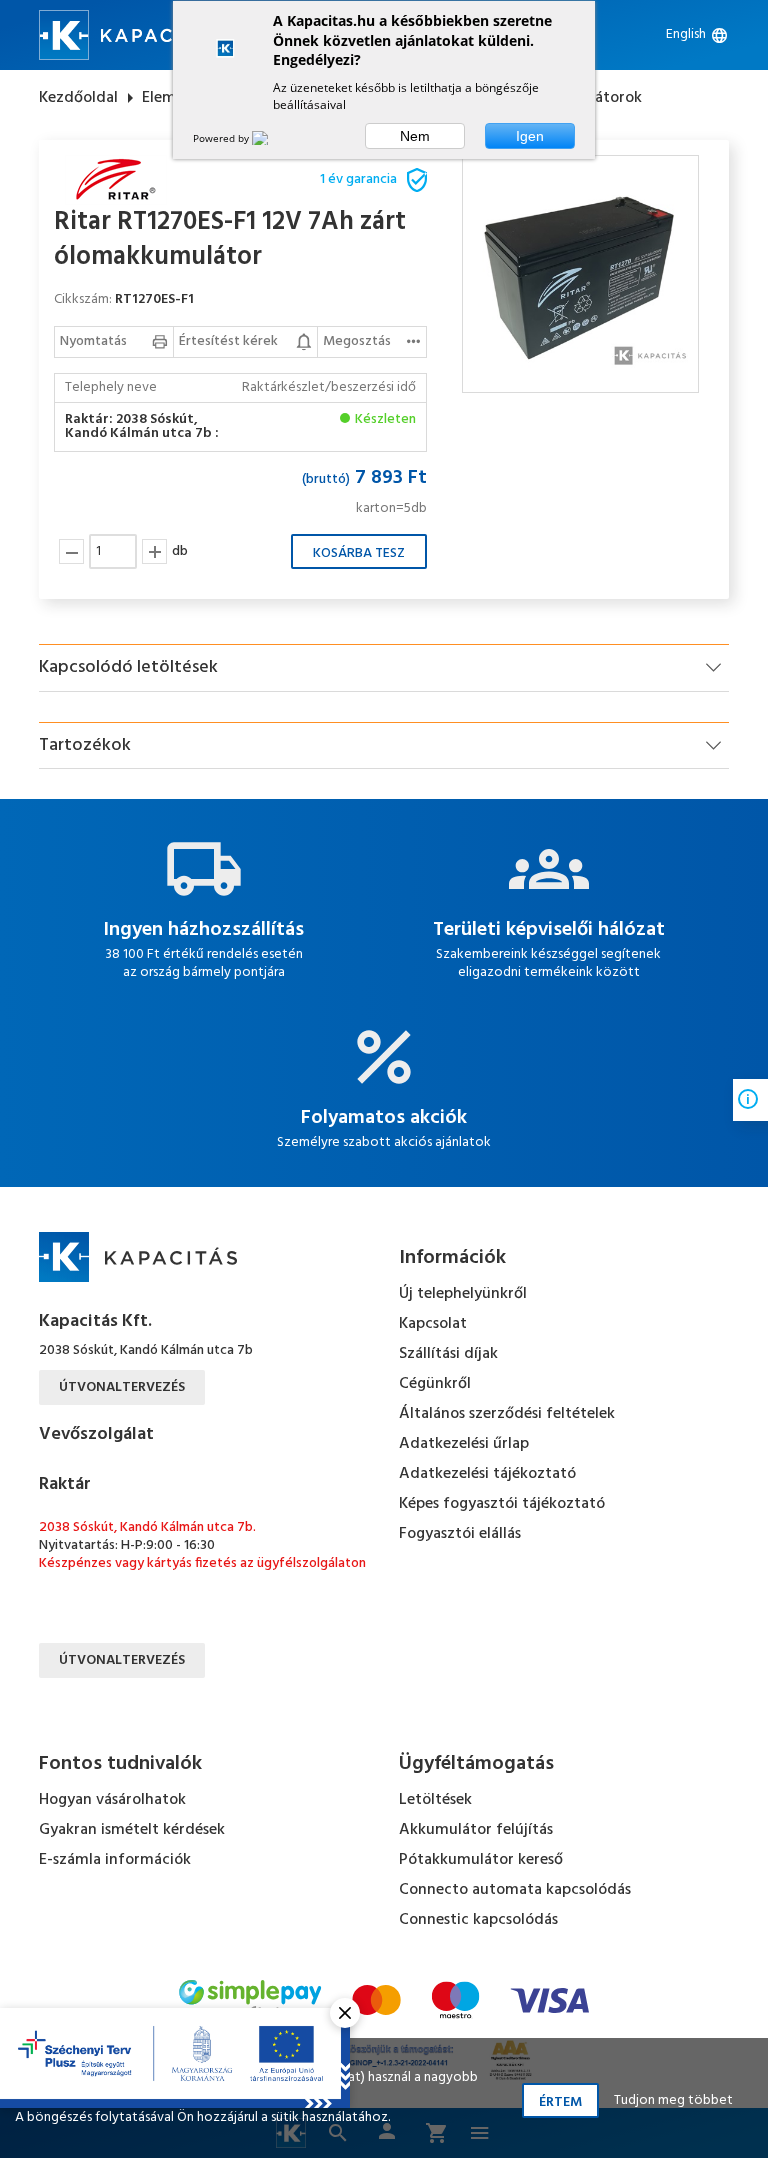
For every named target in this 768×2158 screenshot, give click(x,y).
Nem (415, 136)
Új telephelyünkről (463, 1294)
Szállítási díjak (448, 1354)
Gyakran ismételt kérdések (132, 1830)
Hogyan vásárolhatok (112, 1800)
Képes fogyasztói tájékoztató (502, 1504)
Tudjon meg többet (673, 2100)
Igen (530, 136)
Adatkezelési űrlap (464, 1444)
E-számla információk (115, 1860)
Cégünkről (435, 1384)
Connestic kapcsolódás (478, 1920)
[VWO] (272, 138)
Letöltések (435, 1800)
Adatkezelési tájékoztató (487, 1474)
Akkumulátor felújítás (476, 1830)
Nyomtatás (93, 341)
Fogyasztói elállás (460, 1534)
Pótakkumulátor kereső (481, 1860)
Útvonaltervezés (122, 1387)
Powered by (222, 138)
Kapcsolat (433, 1324)
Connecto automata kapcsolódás (515, 1890)
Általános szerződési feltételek (507, 1414)
